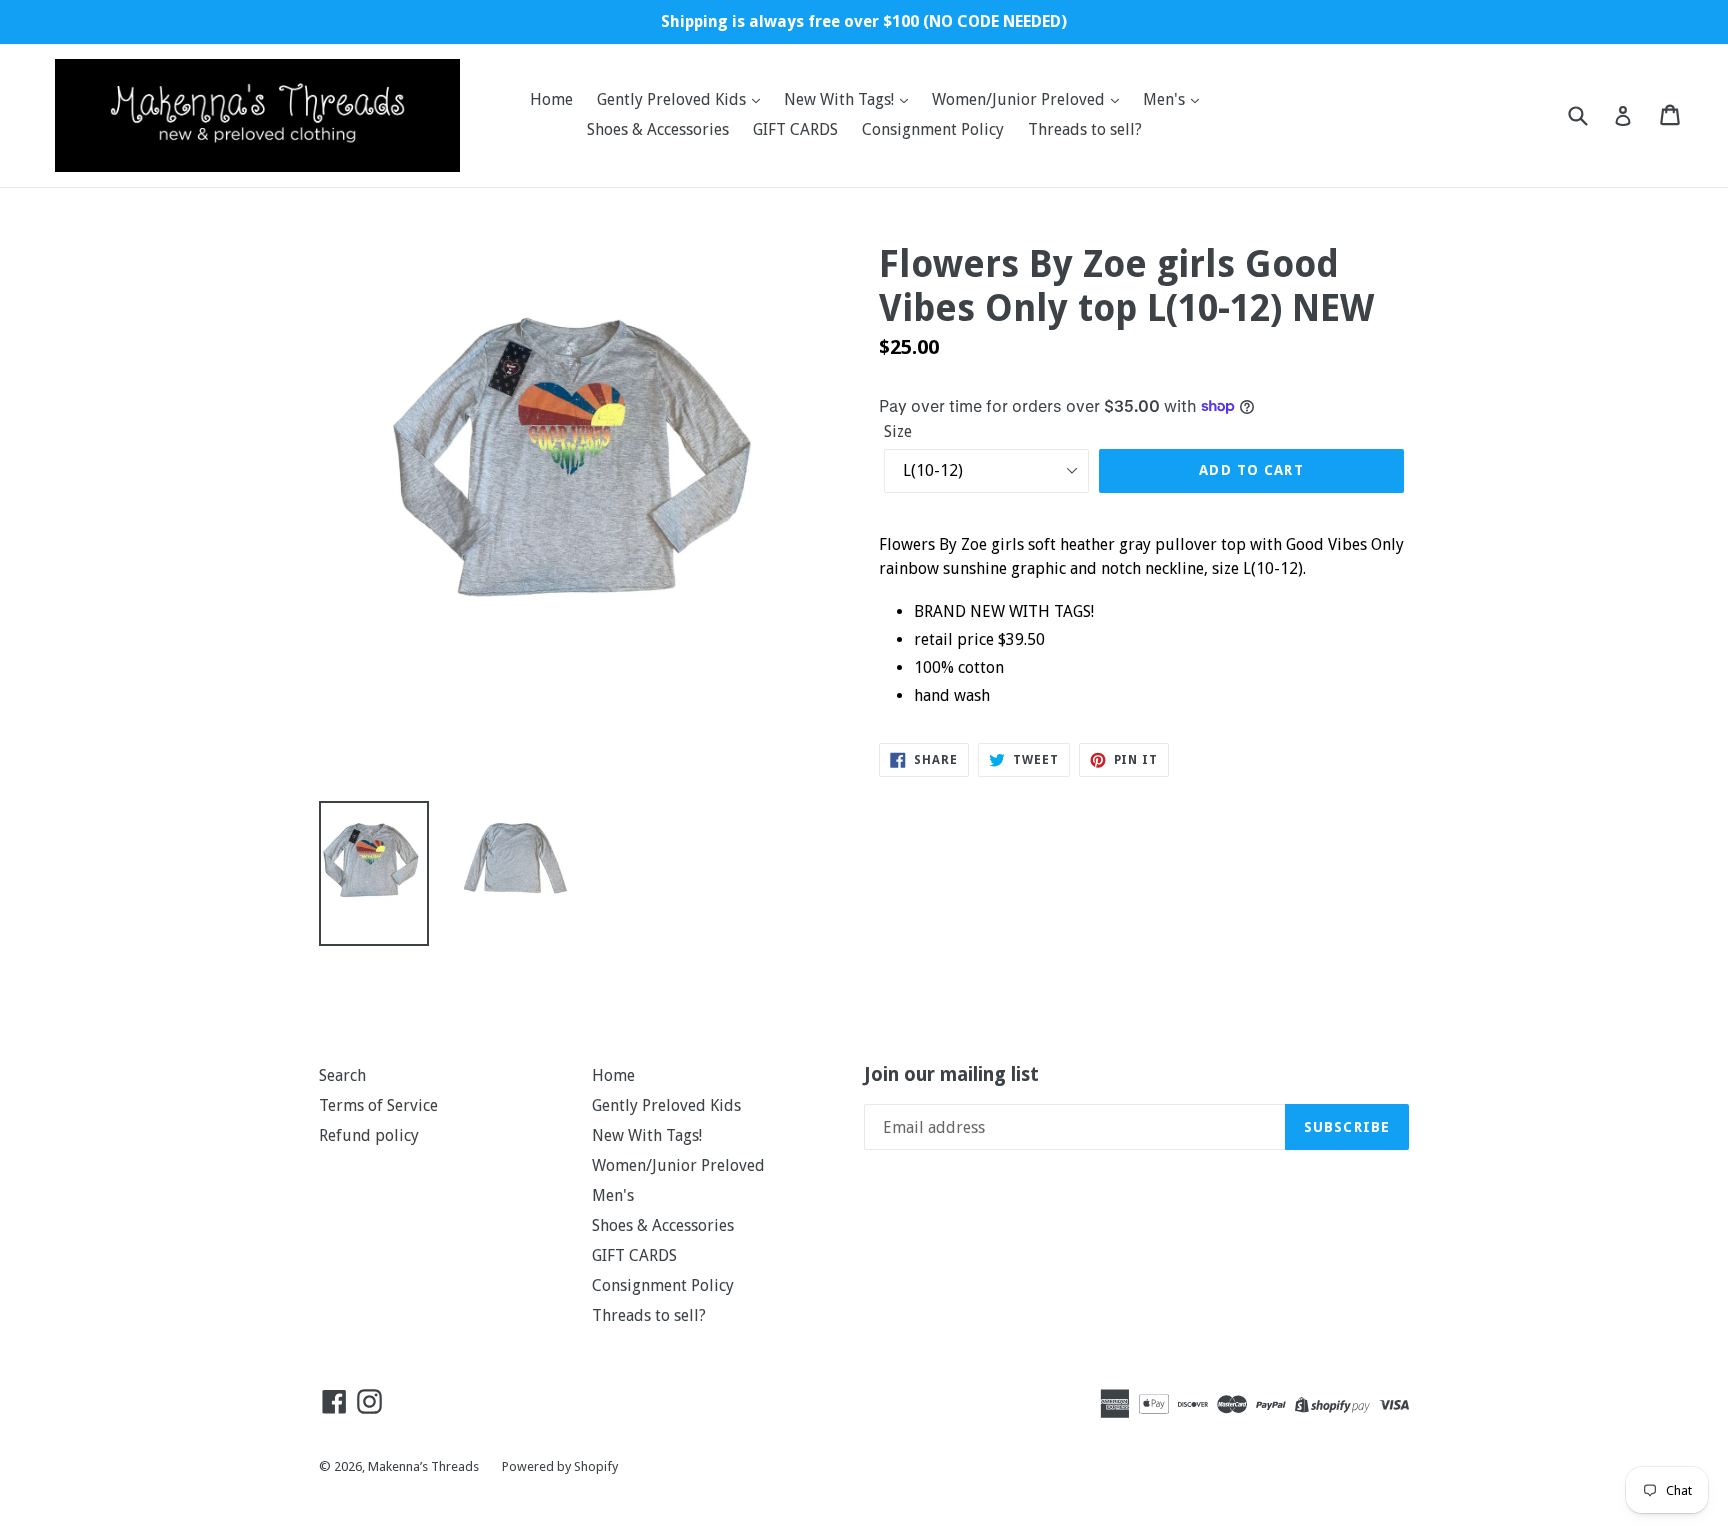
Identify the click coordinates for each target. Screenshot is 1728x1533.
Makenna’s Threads (425, 1466)
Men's (1166, 99)
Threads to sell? (1085, 129)
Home (551, 99)
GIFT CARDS (795, 129)
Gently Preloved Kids (673, 99)
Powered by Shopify (560, 1466)
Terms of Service (378, 1105)
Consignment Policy (933, 129)
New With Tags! (841, 99)
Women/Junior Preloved (1020, 99)
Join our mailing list (951, 1075)
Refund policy (369, 1135)
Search (342, 1075)
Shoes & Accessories (658, 129)
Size (898, 431)
